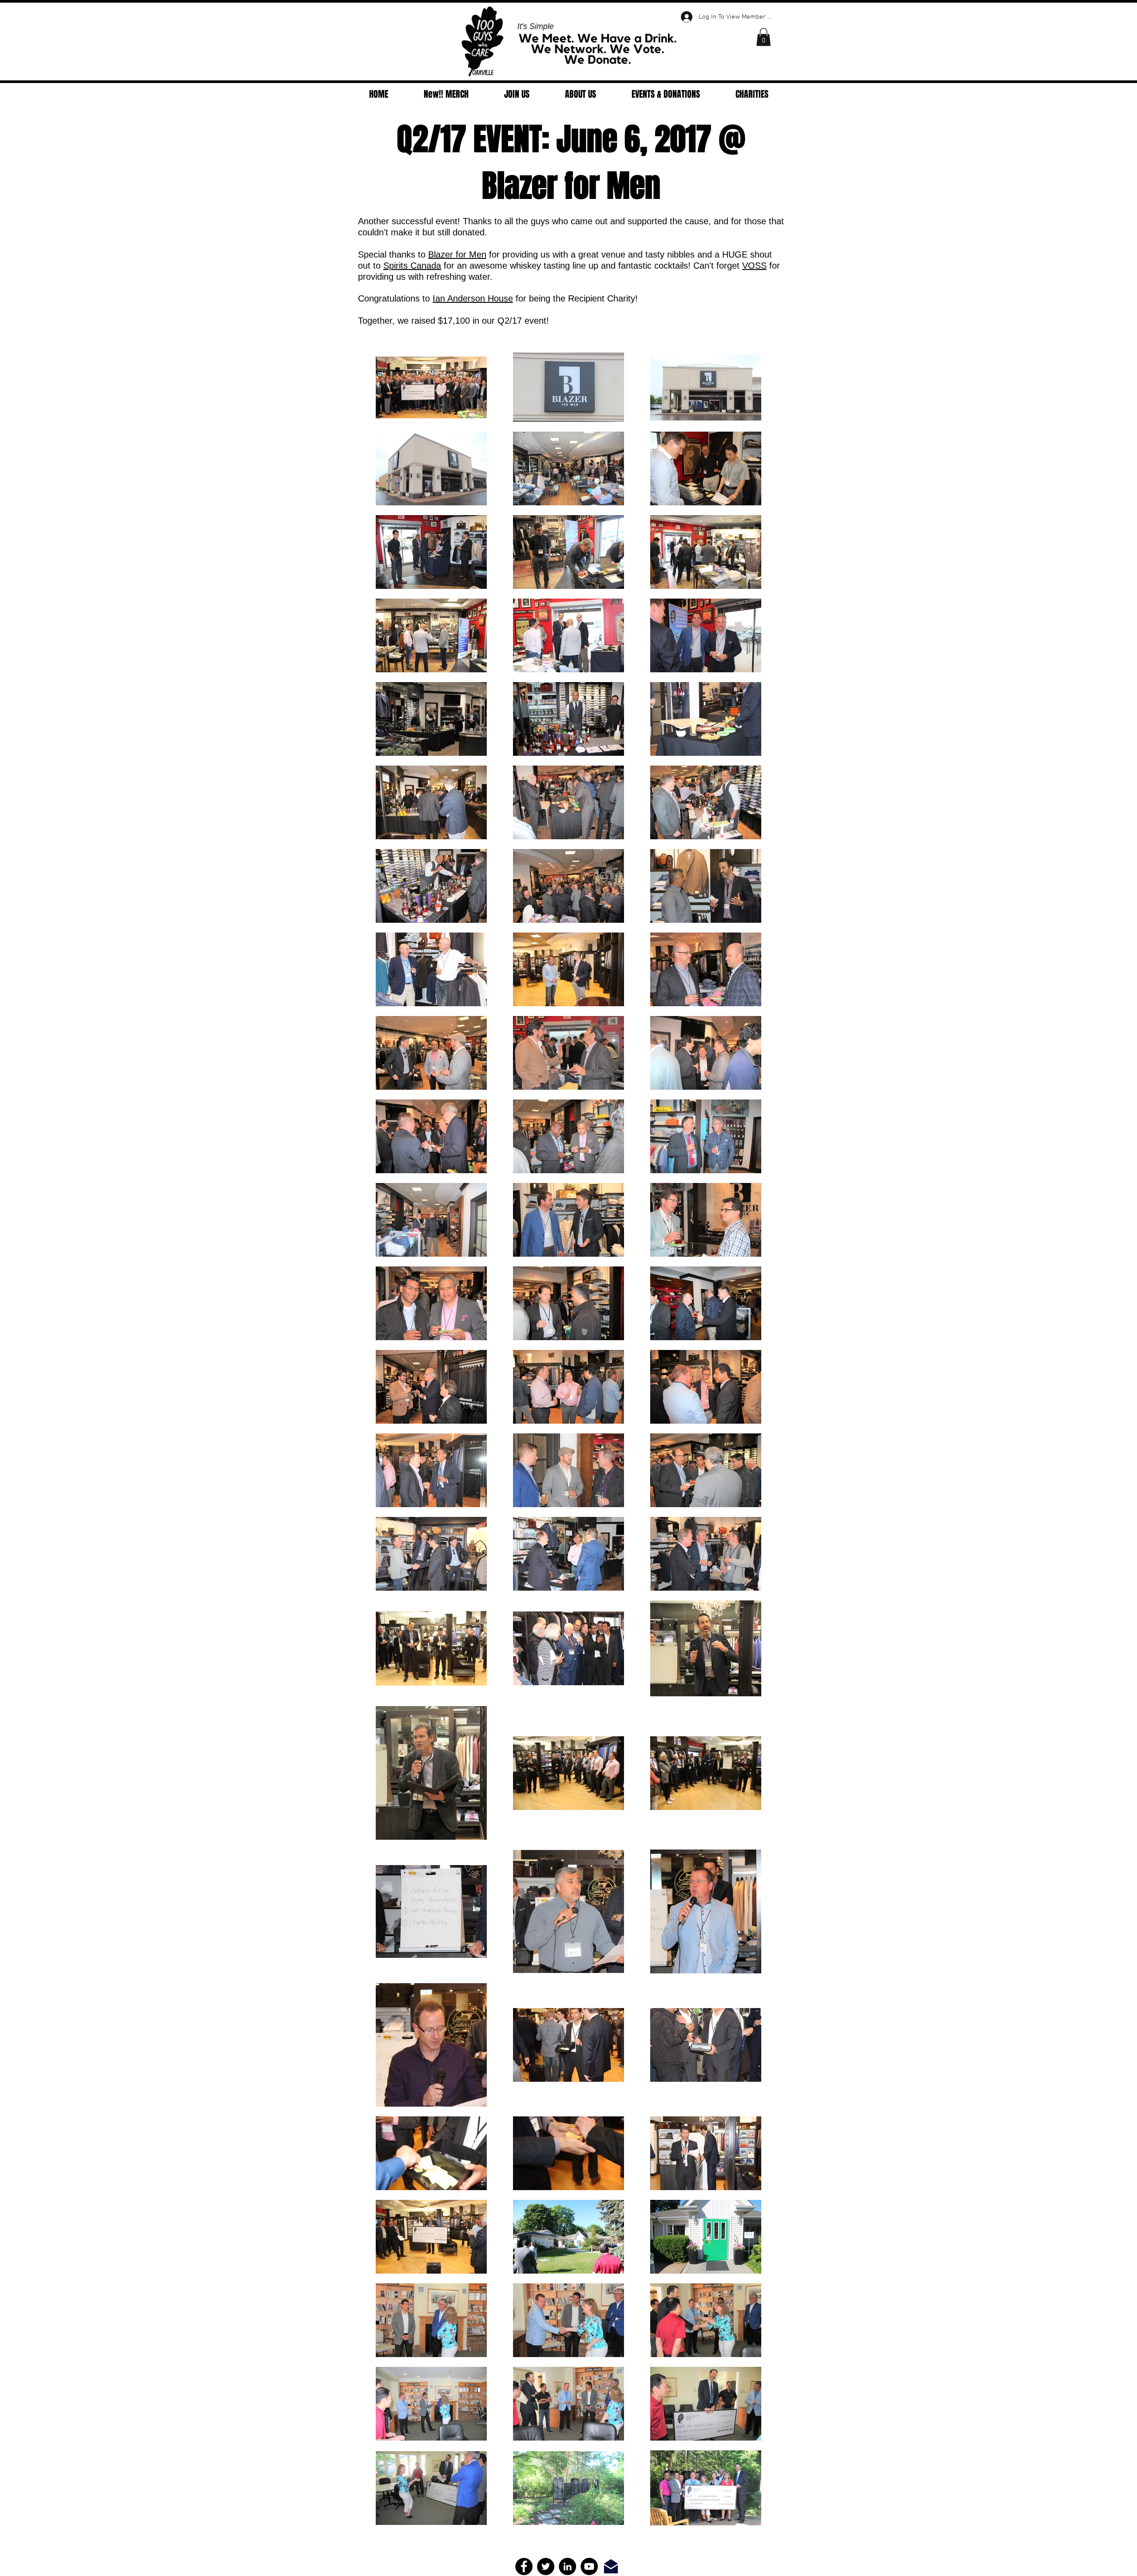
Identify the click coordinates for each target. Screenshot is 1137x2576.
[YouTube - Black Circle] (589, 2566)
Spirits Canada (412, 266)
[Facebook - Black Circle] (524, 2566)
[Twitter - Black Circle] (546, 2566)
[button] (763, 37)
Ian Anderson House (473, 298)
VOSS (754, 266)
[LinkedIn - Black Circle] (567, 2566)
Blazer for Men (457, 254)
